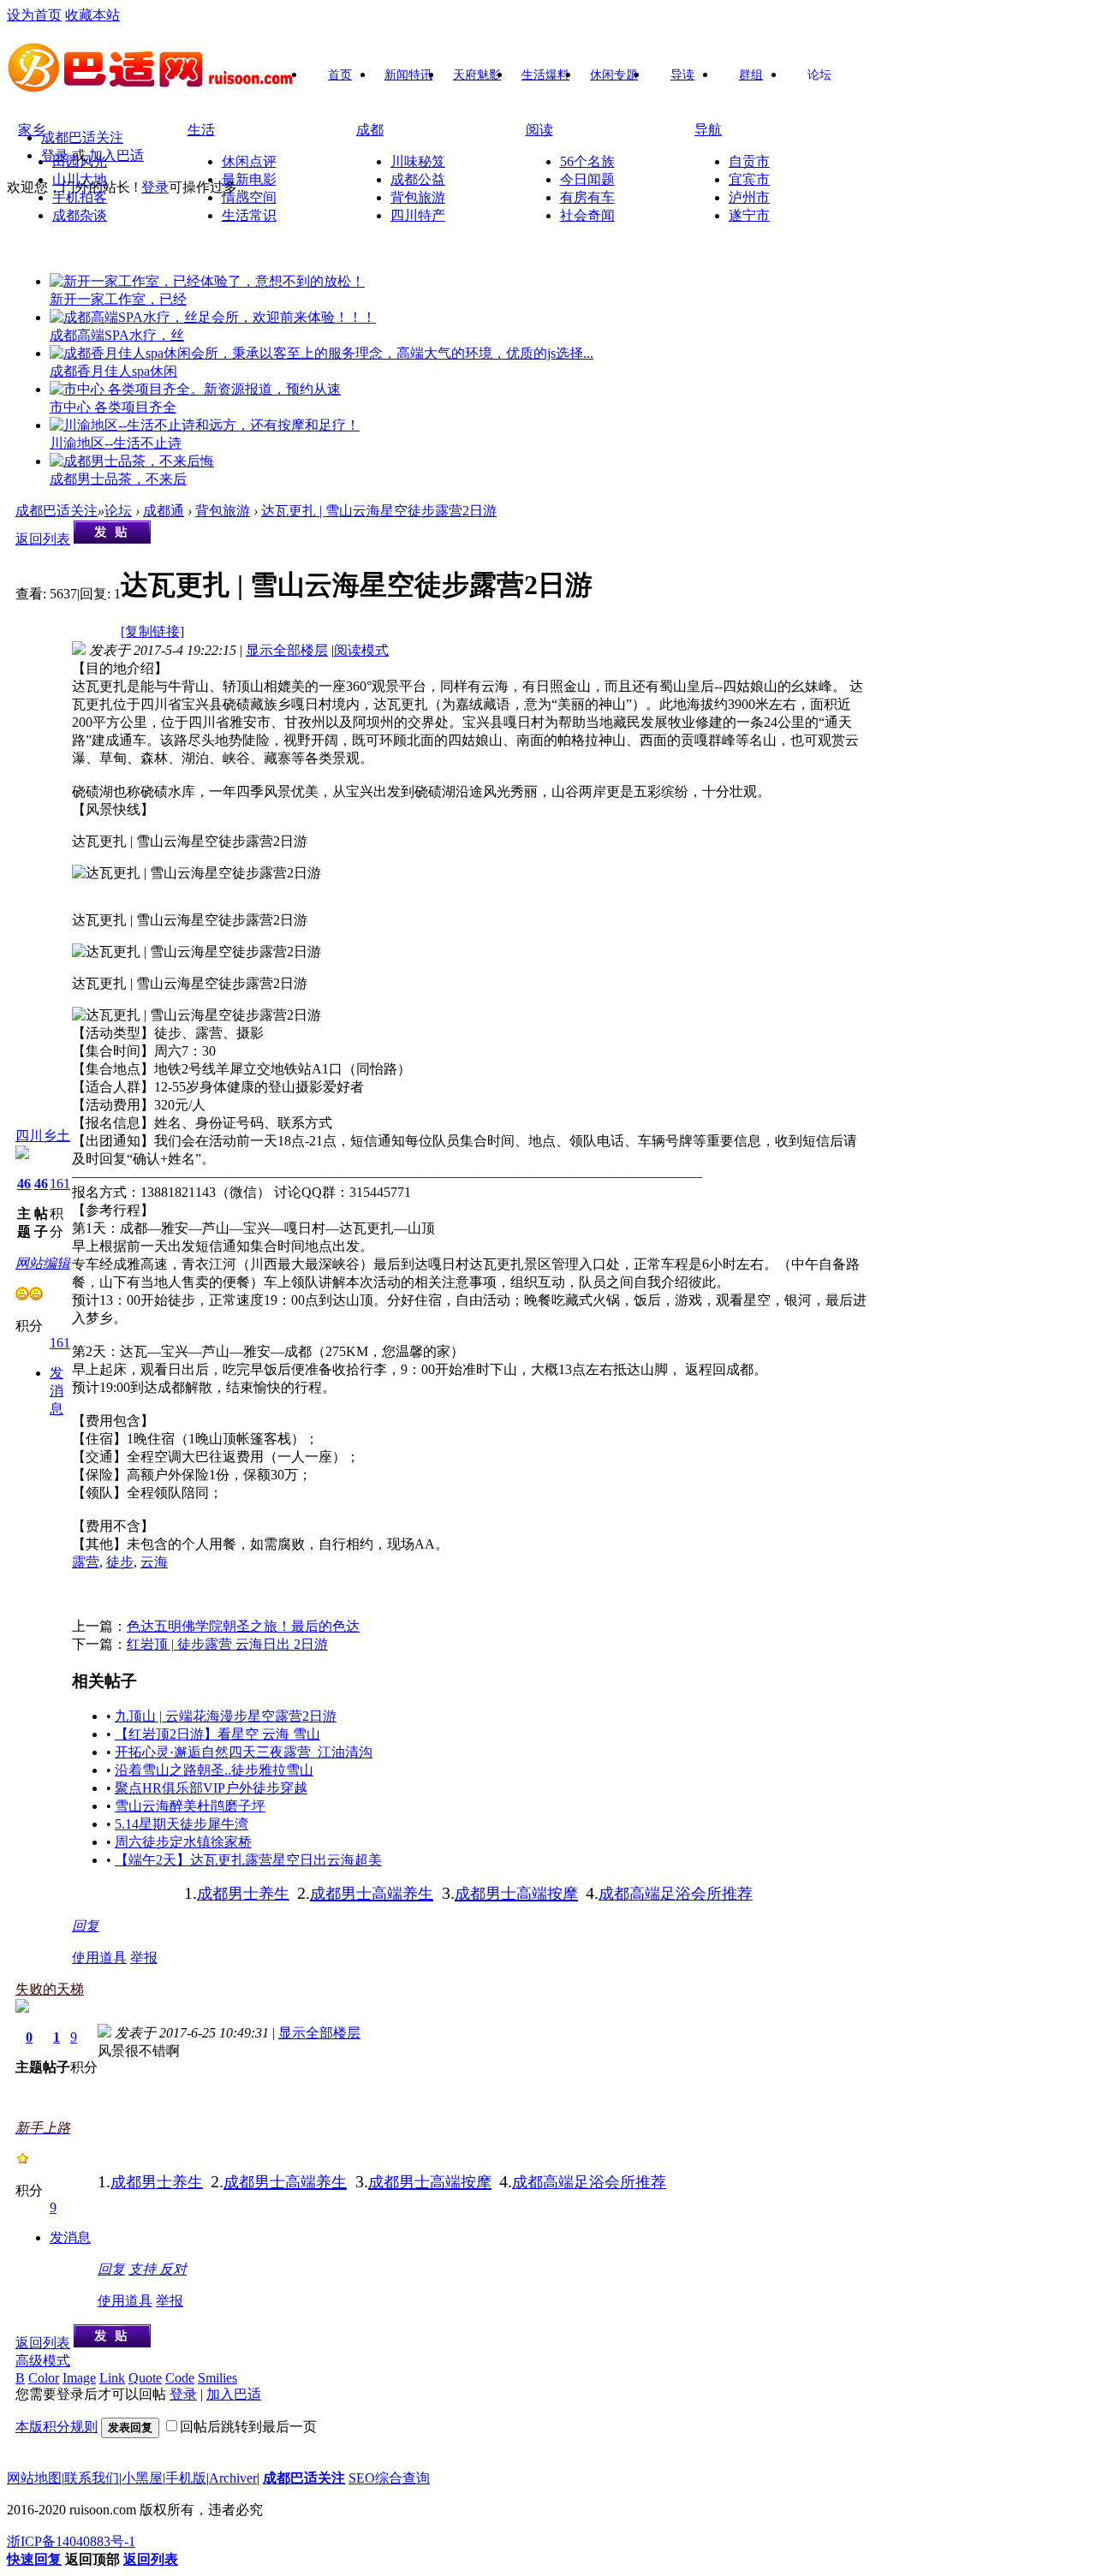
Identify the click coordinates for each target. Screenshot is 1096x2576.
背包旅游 (418, 197)
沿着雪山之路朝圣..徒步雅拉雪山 (214, 1770)
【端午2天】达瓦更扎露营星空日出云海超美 (248, 1860)
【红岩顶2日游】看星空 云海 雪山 (217, 1734)
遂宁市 (749, 215)
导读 (682, 75)
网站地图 (34, 2478)
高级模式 (43, 2361)
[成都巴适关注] (152, 86)
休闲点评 (249, 161)
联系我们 (92, 2478)
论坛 (819, 75)
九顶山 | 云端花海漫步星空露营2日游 (226, 1716)
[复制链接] (152, 631)
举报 (144, 1957)
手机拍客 (80, 197)
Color (44, 2378)
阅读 (539, 130)
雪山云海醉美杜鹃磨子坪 (190, 1806)
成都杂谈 (80, 215)
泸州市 (749, 197)
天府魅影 (477, 75)
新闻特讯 (408, 75)
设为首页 (34, 15)
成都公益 (418, 179)
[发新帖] (112, 539)
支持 (144, 2269)
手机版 (186, 2478)
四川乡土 (43, 1136)
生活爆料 (545, 75)
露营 (86, 1562)
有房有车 (587, 197)
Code (180, 2378)
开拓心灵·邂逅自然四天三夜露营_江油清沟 (244, 1752)
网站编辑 (43, 1263)
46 (24, 1184)
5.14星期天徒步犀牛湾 (182, 1824)
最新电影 (249, 179)
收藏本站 (92, 15)
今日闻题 (587, 179)
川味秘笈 (418, 161)
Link (112, 2378)
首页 (340, 75)
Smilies (217, 2378)
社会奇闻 (587, 215)
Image (79, 2378)
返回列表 (43, 539)
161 (60, 1184)
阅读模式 (361, 650)
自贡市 (749, 161)
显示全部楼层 (287, 650)
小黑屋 (142, 2478)
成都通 (164, 511)
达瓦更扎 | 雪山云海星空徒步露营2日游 (379, 511)
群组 (751, 75)
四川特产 (418, 215)
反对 (173, 2269)
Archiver (233, 2478)
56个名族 (587, 161)
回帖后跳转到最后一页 (248, 2427)
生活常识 (249, 215)
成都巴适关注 (82, 137)
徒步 (120, 1562)
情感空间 (249, 197)
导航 (708, 130)
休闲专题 (614, 75)
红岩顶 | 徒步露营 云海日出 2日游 (227, 1644)
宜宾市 (749, 179)
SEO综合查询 (389, 2478)
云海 (154, 1562)
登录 (55, 155)
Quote (145, 2378)
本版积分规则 (57, 2427)
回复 (86, 1926)
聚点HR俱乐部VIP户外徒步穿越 (211, 1788)
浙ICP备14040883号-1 (71, 2541)
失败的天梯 (50, 1989)
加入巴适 (116, 155)
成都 (370, 130)
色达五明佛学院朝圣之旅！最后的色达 (243, 1626)
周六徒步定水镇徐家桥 (183, 1842)
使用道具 (99, 1957)
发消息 (57, 1391)
